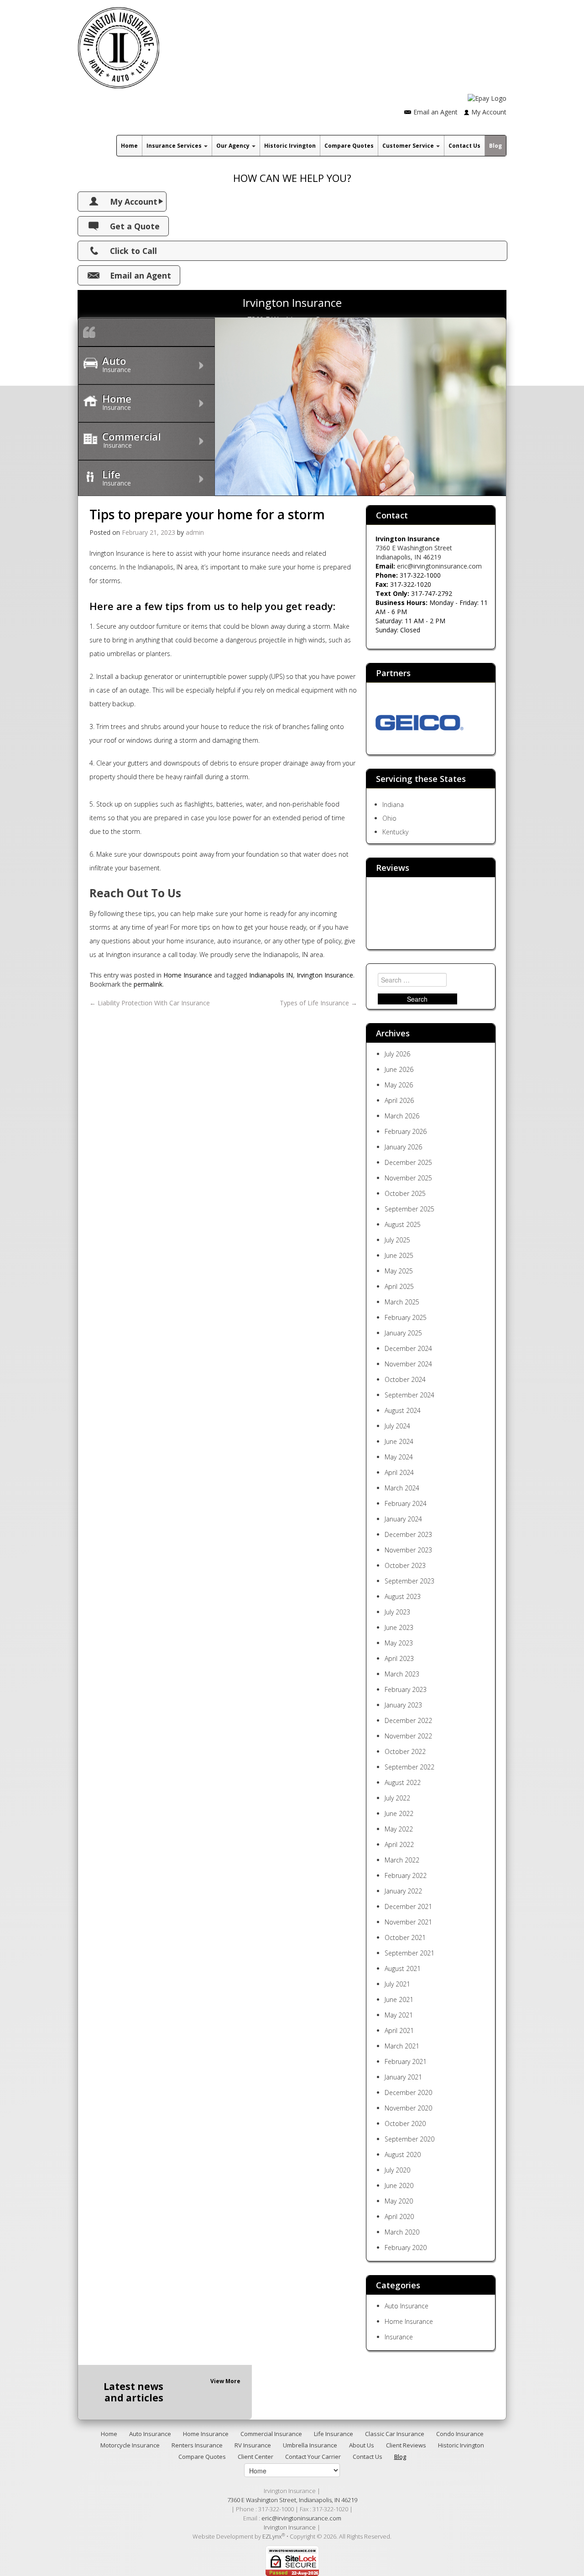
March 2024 (402, 1488)
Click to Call (133, 251)
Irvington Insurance (325, 975)
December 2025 (408, 1162)
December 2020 (408, 2092)
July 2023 (397, 1612)
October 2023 (405, 1565)
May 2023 (399, 1643)
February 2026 (406, 1131)
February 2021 (406, 2061)
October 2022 (405, 1751)
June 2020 (399, 2185)
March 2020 (402, 2232)
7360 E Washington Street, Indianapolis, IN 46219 (292, 2500)
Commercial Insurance (271, 2434)
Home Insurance (188, 975)
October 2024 (405, 1379)
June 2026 (399, 1069)
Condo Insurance (460, 2434)
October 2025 (405, 1193)
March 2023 (402, 1674)
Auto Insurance (407, 2306)
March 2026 (402, 1116)
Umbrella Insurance (310, 2445)
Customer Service (409, 146)
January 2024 (403, 1519)
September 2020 (409, 2139)
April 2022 (399, 1844)
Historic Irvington (290, 146)
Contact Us (464, 146)
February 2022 (406, 1875)
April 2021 (399, 2030)
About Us (362, 2445)
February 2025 (406, 1317)
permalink (148, 984)
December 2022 (408, 1720)
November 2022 (408, 1736)
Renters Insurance (197, 2445)
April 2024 (399, 1472)
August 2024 (403, 1410)
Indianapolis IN (271, 975)
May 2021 (399, 2015)
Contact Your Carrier (313, 2457)
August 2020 (403, 2154)
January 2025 (403, 1333)
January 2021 (403, 2077)
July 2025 (397, 1240)
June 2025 (399, 1255)
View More (225, 2381)
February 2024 (406, 1503)
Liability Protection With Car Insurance (150, 1003)
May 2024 (399, 1457)
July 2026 (397, 1054)
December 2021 (408, 1906)
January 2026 (403, 1147)
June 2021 (399, 1999)
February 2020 (406, 2248)
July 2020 (397, 2170)
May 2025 (399, 1271)
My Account (489, 112)
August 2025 (403, 1224)
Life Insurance (334, 2434)
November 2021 (408, 1922)
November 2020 (408, 2108)
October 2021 (405, 1937)
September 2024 (409, 1395)
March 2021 (402, 2046)
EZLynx (272, 2536)
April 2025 (399, 1286)
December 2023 (408, 1534)
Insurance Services (175, 146)
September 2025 (409, 1209)
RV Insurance (253, 2445)
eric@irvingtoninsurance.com (439, 566)
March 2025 (402, 1302)
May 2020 (399, 2201)
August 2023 (403, 1596)
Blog (495, 146)
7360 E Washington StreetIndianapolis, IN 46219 (414, 552)
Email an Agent (435, 112)
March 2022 (402, 1860)
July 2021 (397, 1984)
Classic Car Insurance (395, 2434)
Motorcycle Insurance (130, 2445)
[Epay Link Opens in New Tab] (487, 98)
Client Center (255, 2457)
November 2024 (408, 1364)
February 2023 (406, 1689)
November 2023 (408, 1550)
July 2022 (397, 1798)
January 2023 (403, 1705)
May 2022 (399, 1829)
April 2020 (399, 2216)
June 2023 (399, 1627)
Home (129, 146)
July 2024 (397, 1426)
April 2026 (399, 1100)
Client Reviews (406, 2445)
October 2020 (405, 2123)
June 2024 (399, 1441)
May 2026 (399, 1085)
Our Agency (234, 146)
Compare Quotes (349, 146)
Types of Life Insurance (318, 1003)
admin (195, 532)
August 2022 (403, 1782)
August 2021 (403, 1968)
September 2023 (409, 1581)
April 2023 (399, 1658)
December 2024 (408, 1348)
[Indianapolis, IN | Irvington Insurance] (119, 44)
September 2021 (409, 1953)
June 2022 (399, 1813)
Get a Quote (135, 226)
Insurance (399, 2337)
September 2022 (409, 1767)
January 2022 (403, 1891)
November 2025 (408, 1178)
